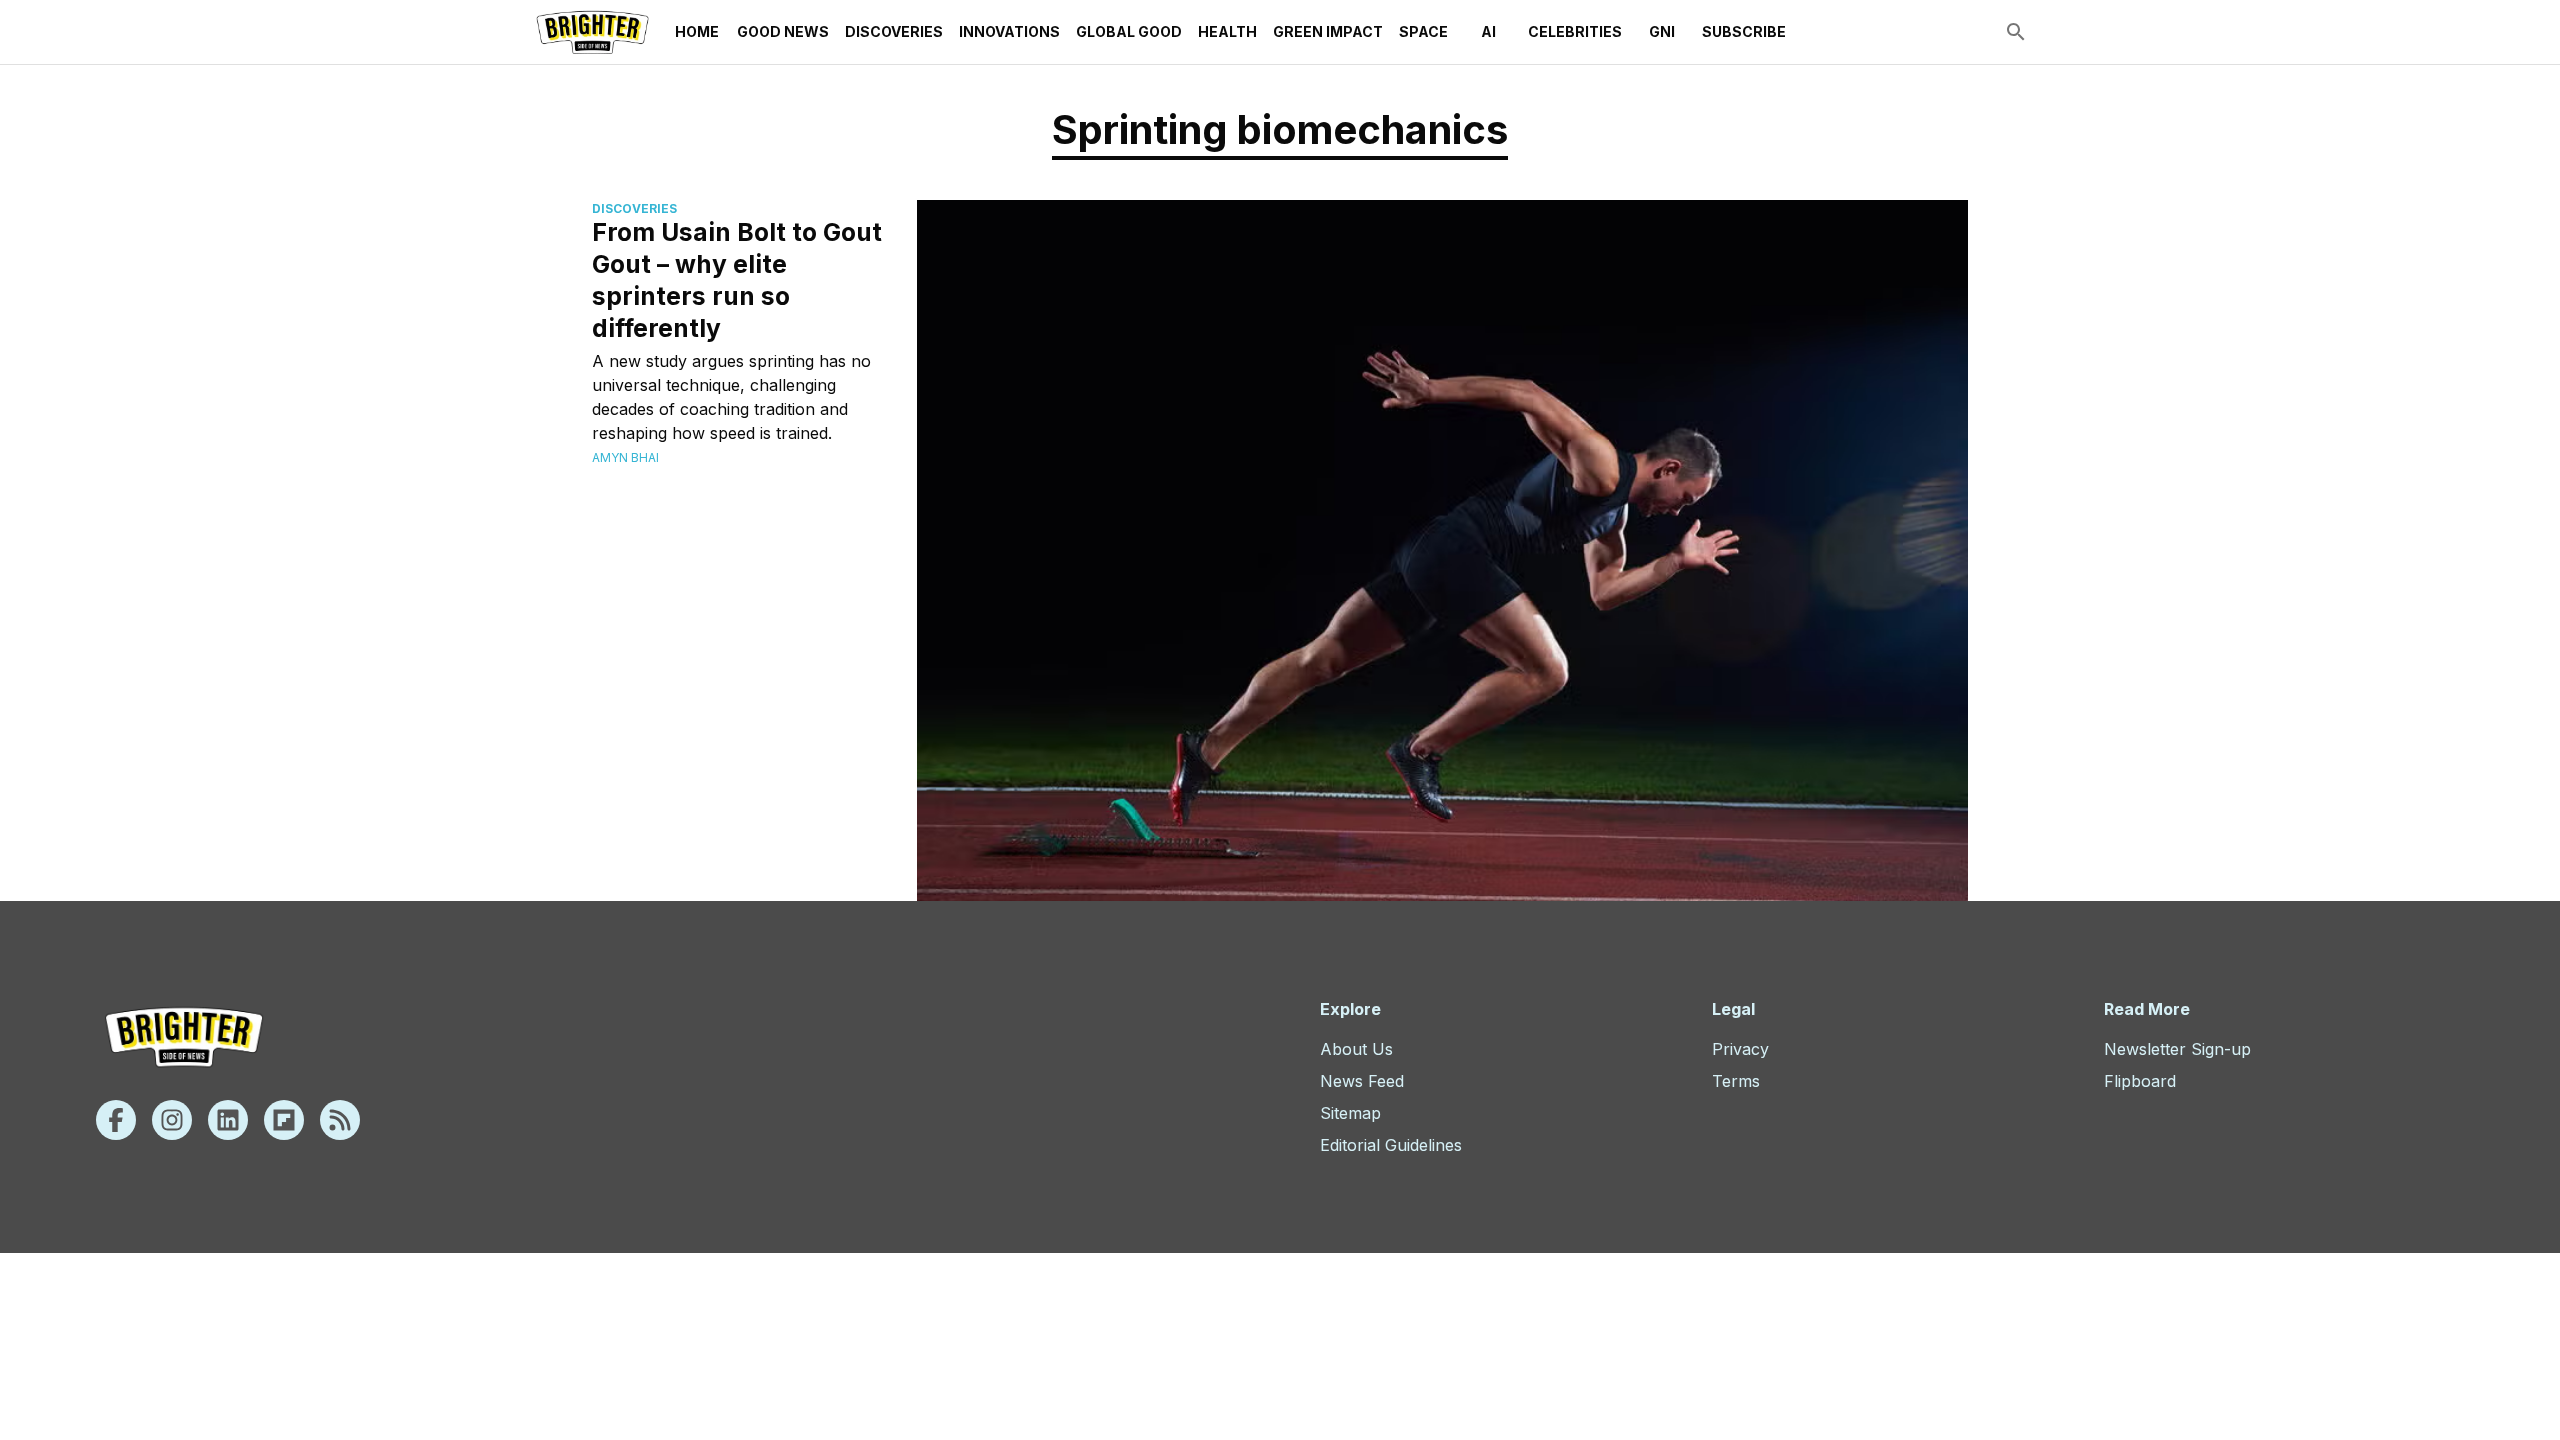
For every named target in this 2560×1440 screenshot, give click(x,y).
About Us (1356, 1049)
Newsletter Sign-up (2177, 1049)
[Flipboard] (284, 1120)
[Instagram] (172, 1120)
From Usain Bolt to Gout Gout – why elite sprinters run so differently (737, 280)
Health (1227, 31)
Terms (1736, 1081)
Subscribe (1744, 31)
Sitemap (1350, 1113)
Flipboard (2140, 1081)
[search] (2016, 32)
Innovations (1009, 31)
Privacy (1740, 1049)
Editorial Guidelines (1391, 1145)
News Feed (1362, 1081)
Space (1423, 31)
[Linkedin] (228, 1120)
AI (1488, 31)
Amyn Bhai (625, 457)
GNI (1662, 31)
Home (697, 31)
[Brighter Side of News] (592, 32)
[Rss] (340, 1120)
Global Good (1129, 31)
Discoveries (894, 31)
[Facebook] (116, 1120)
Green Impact (1328, 31)
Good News (783, 31)
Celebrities (1575, 31)
